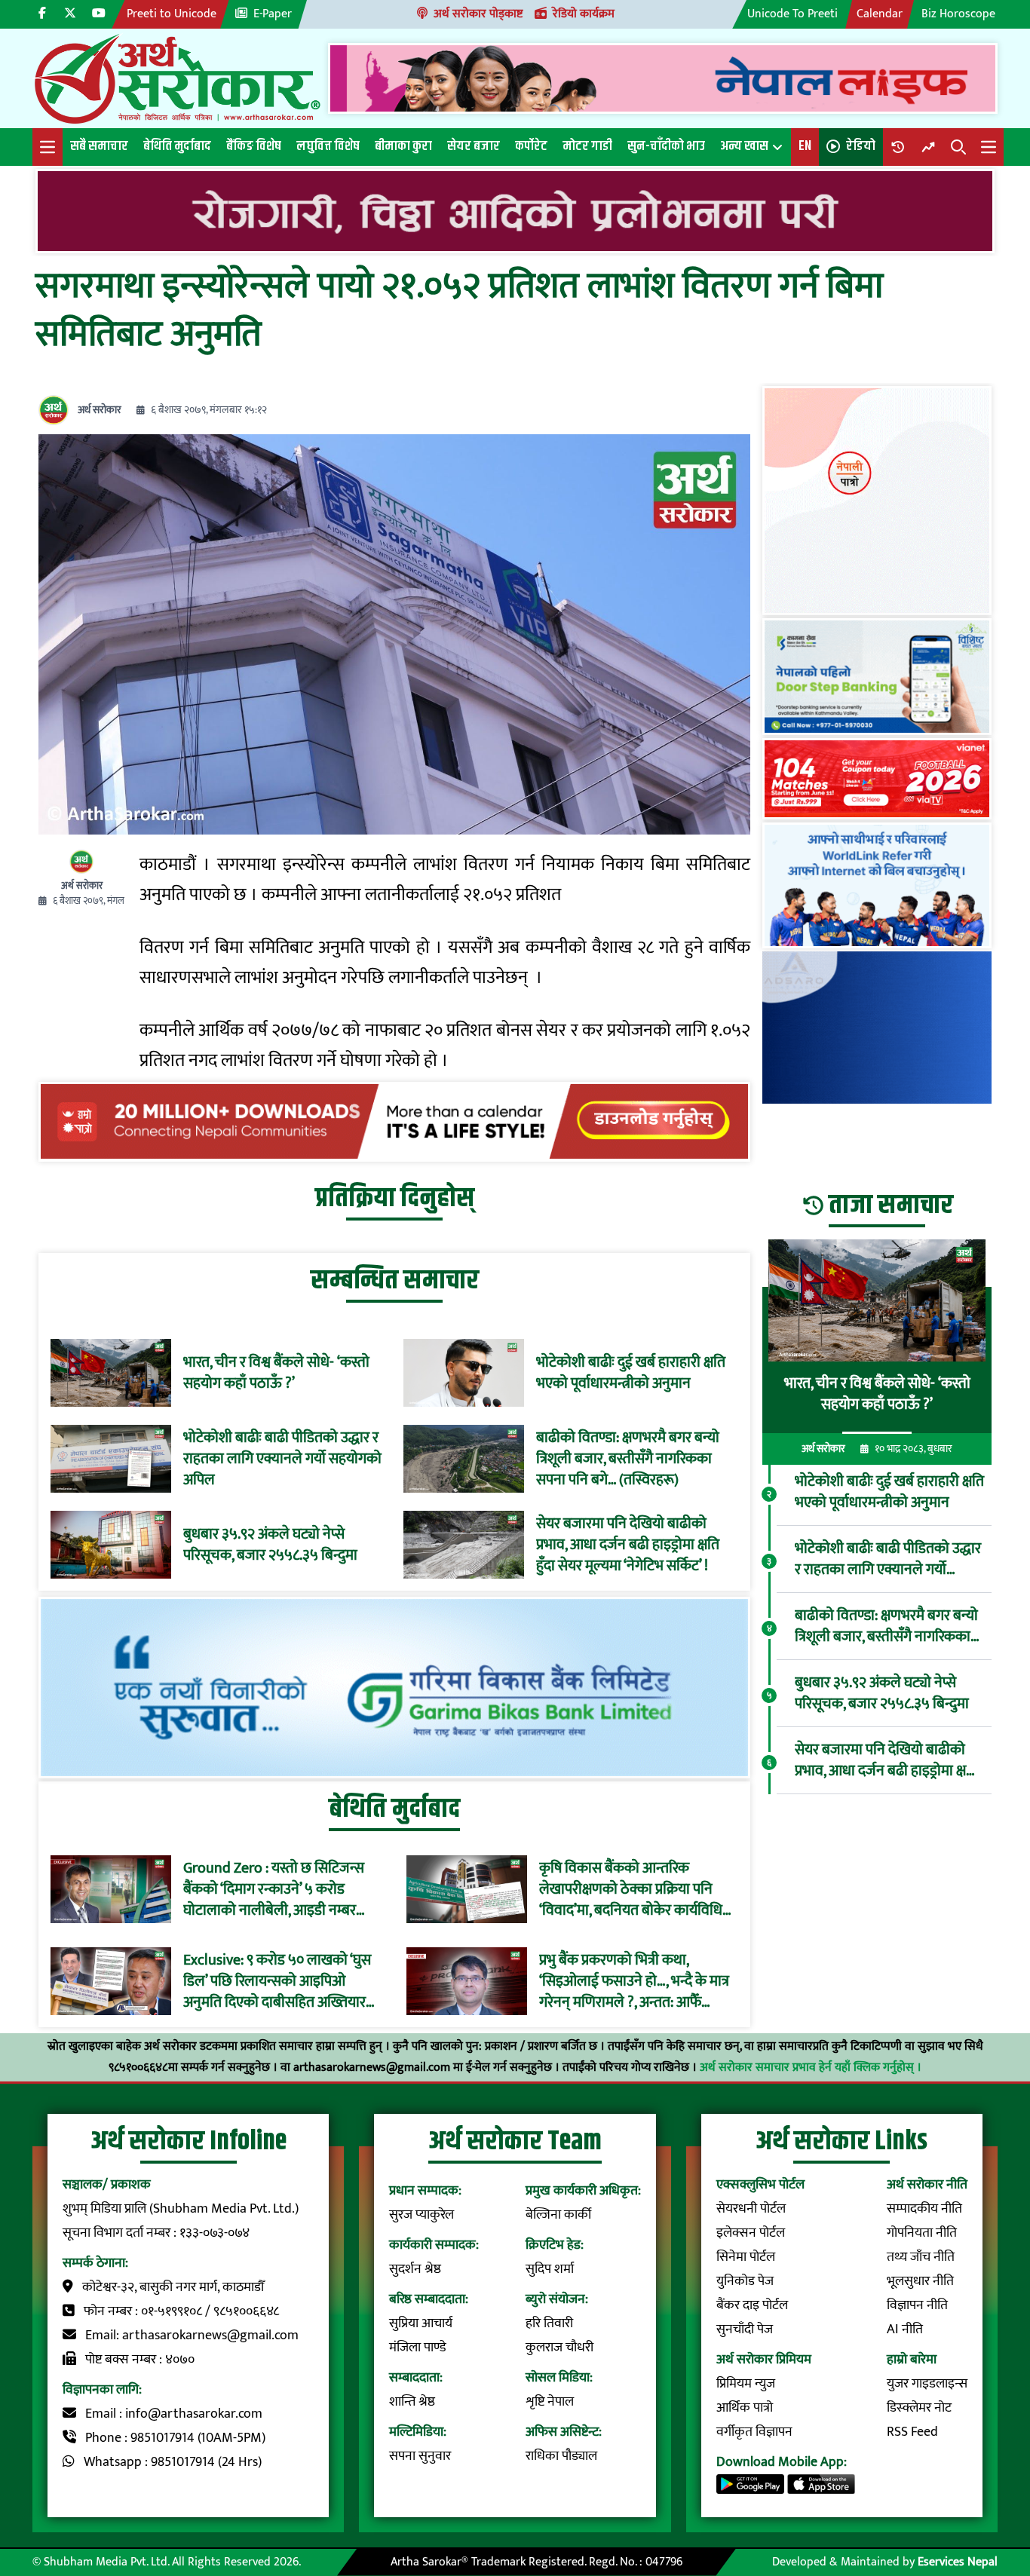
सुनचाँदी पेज (745, 2329)
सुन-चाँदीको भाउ (666, 146)
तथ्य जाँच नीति (921, 2257)
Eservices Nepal (958, 2562)
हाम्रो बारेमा (912, 2360)
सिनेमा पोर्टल (746, 2257)
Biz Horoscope (958, 14)
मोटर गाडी (587, 146)
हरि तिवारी (549, 2323)
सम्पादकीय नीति (924, 2209)
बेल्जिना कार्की (558, 2215)
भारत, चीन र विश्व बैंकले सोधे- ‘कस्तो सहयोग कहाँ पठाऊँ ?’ (276, 1373)
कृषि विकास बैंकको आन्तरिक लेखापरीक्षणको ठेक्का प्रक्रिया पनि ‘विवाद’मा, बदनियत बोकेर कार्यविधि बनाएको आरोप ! (631, 1889)
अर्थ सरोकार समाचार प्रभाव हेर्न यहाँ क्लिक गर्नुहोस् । (811, 2068)
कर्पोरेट (531, 146)
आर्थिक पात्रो (745, 2408)
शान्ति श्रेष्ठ (412, 2402)
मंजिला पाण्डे (418, 2348)
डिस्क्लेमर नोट (919, 2408)
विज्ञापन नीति (917, 2305)
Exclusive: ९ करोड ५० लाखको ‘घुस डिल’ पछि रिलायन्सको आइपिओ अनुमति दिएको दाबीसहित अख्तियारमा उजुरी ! (280, 1981)
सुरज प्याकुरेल (422, 2215)
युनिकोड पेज (745, 2281)
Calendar (880, 14)
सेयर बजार (474, 146)
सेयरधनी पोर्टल (751, 2209)
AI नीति (905, 2329)
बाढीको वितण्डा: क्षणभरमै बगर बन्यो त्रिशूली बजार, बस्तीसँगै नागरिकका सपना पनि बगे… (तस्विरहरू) (628, 1459)
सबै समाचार (99, 146)
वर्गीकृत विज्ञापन (754, 2432)
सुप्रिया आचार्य (421, 2323)
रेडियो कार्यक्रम (584, 14)
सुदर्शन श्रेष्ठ (415, 2269)
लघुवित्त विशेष (328, 146)
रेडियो (861, 146)
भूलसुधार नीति (920, 2281)
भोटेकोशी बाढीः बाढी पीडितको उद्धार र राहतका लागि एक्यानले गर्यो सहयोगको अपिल (282, 1459)
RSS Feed (912, 2432)
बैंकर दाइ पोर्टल (752, 2305)
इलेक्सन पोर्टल (751, 2233)
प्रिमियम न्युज (746, 2384)
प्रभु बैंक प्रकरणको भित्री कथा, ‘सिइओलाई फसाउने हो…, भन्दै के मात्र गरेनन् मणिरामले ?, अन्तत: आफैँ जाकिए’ (634, 1981)
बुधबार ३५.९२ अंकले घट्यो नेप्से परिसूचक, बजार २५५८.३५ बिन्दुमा (270, 1545)
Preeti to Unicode (172, 14)
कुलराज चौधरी (559, 2348)
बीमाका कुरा (403, 146)
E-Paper (273, 14)
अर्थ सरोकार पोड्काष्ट (478, 14)
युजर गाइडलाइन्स (927, 2384)
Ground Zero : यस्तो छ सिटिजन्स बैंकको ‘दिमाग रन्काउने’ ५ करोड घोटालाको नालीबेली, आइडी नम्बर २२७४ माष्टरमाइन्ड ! (274, 1889)
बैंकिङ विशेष (254, 146)
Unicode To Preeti (792, 14)
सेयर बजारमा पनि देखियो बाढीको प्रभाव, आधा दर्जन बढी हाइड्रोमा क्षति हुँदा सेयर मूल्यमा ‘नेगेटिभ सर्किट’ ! (628, 1545)
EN (805, 146)
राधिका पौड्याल (561, 2456)
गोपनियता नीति (922, 2233)
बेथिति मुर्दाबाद (177, 146)
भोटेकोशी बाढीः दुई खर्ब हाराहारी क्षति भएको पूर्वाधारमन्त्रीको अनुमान (631, 1373)
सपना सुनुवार (420, 2456)
